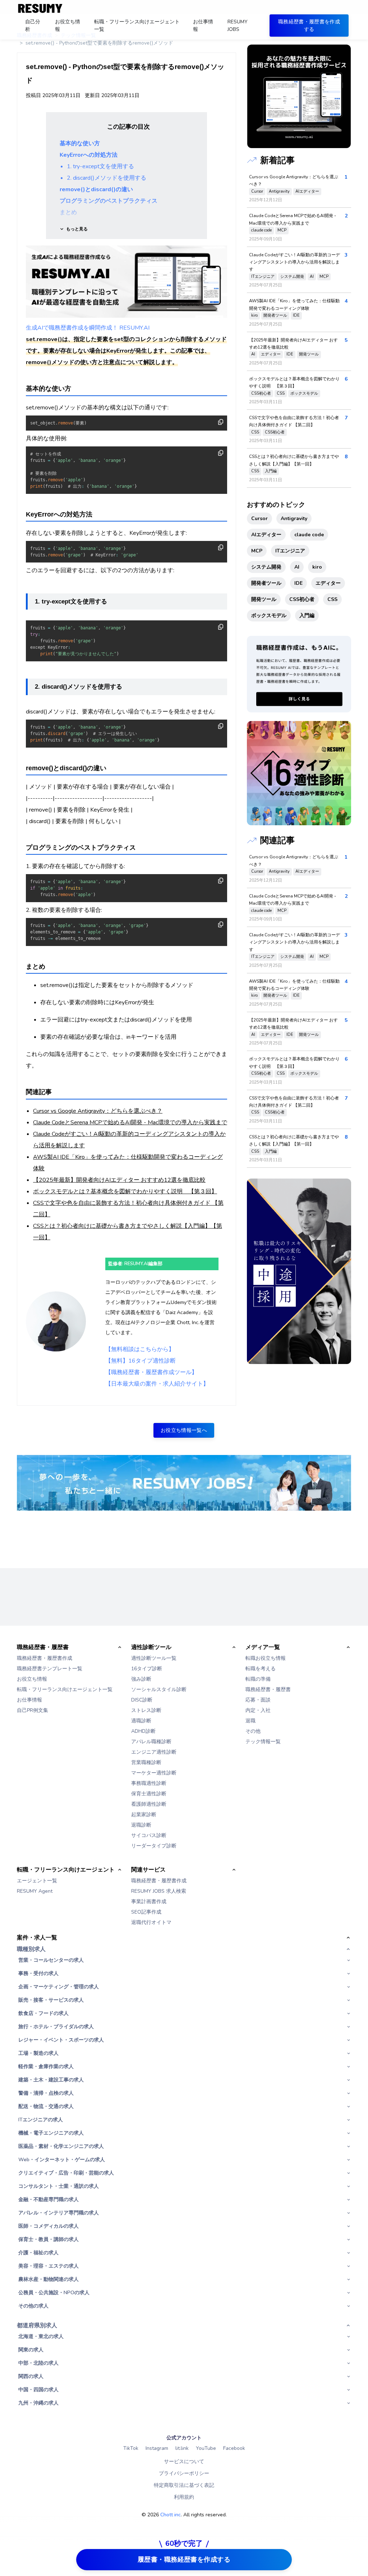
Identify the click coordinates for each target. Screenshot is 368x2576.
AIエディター (307, 191)
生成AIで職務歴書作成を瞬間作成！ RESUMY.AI (88, 328)
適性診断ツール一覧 (154, 1658)
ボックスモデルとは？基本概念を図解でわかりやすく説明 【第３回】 (125, 1191)
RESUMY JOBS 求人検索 (159, 1891)
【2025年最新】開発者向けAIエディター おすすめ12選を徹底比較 (119, 1180)
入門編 (271, 471)
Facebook (234, 2448)
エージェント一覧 (37, 1881)
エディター (271, 354)
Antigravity (279, 191)
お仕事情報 (29, 1700)
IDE (296, 315)
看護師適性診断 (149, 1804)
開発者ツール (275, 315)
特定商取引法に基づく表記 (184, 2485)
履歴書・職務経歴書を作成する (184, 2559)
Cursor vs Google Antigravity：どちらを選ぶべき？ (98, 1111)
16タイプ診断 (147, 1669)
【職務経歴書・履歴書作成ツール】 (151, 1372)
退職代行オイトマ (151, 1922)
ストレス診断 (146, 1710)
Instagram (157, 2448)
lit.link (182, 2448)
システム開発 (292, 277)
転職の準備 (258, 1679)
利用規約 (184, 2497)
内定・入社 (258, 1710)
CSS (281, 393)
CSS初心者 (261, 393)
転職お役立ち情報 (266, 1658)
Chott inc (171, 2515)
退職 (250, 1721)
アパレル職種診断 (151, 1742)
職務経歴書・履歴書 (268, 1689)
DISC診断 (142, 1700)
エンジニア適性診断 (154, 1752)
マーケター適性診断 (154, 1773)
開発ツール (309, 354)
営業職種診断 (146, 1762)
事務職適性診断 (149, 1783)
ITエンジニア (263, 277)
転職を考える (261, 1669)
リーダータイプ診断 (154, 1846)
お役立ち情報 (32, 1679)
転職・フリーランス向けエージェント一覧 (65, 1689)
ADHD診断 (143, 1731)
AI (312, 277)
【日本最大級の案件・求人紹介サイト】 (157, 1384)
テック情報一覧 (263, 1742)
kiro (254, 315)
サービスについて (184, 2462)
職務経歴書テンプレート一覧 (50, 1669)
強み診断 (141, 1679)
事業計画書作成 (149, 1902)
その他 (253, 1731)
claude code (261, 230)
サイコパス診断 (149, 1835)
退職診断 (141, 1825)
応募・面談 (258, 1700)
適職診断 (141, 1721)
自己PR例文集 (33, 1710)
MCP (282, 230)
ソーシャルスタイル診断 (159, 1689)
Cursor (257, 191)
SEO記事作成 (146, 1912)
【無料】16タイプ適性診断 (141, 1361)
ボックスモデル (304, 393)
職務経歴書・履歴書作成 (45, 1658)
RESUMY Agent (35, 1891)
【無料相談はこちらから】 (140, 1349)
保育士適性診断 (149, 1794)
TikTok (131, 2448)
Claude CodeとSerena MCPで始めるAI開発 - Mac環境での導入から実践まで (130, 1122)
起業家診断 (144, 1815)
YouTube (206, 2448)
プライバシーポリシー (184, 2473)
